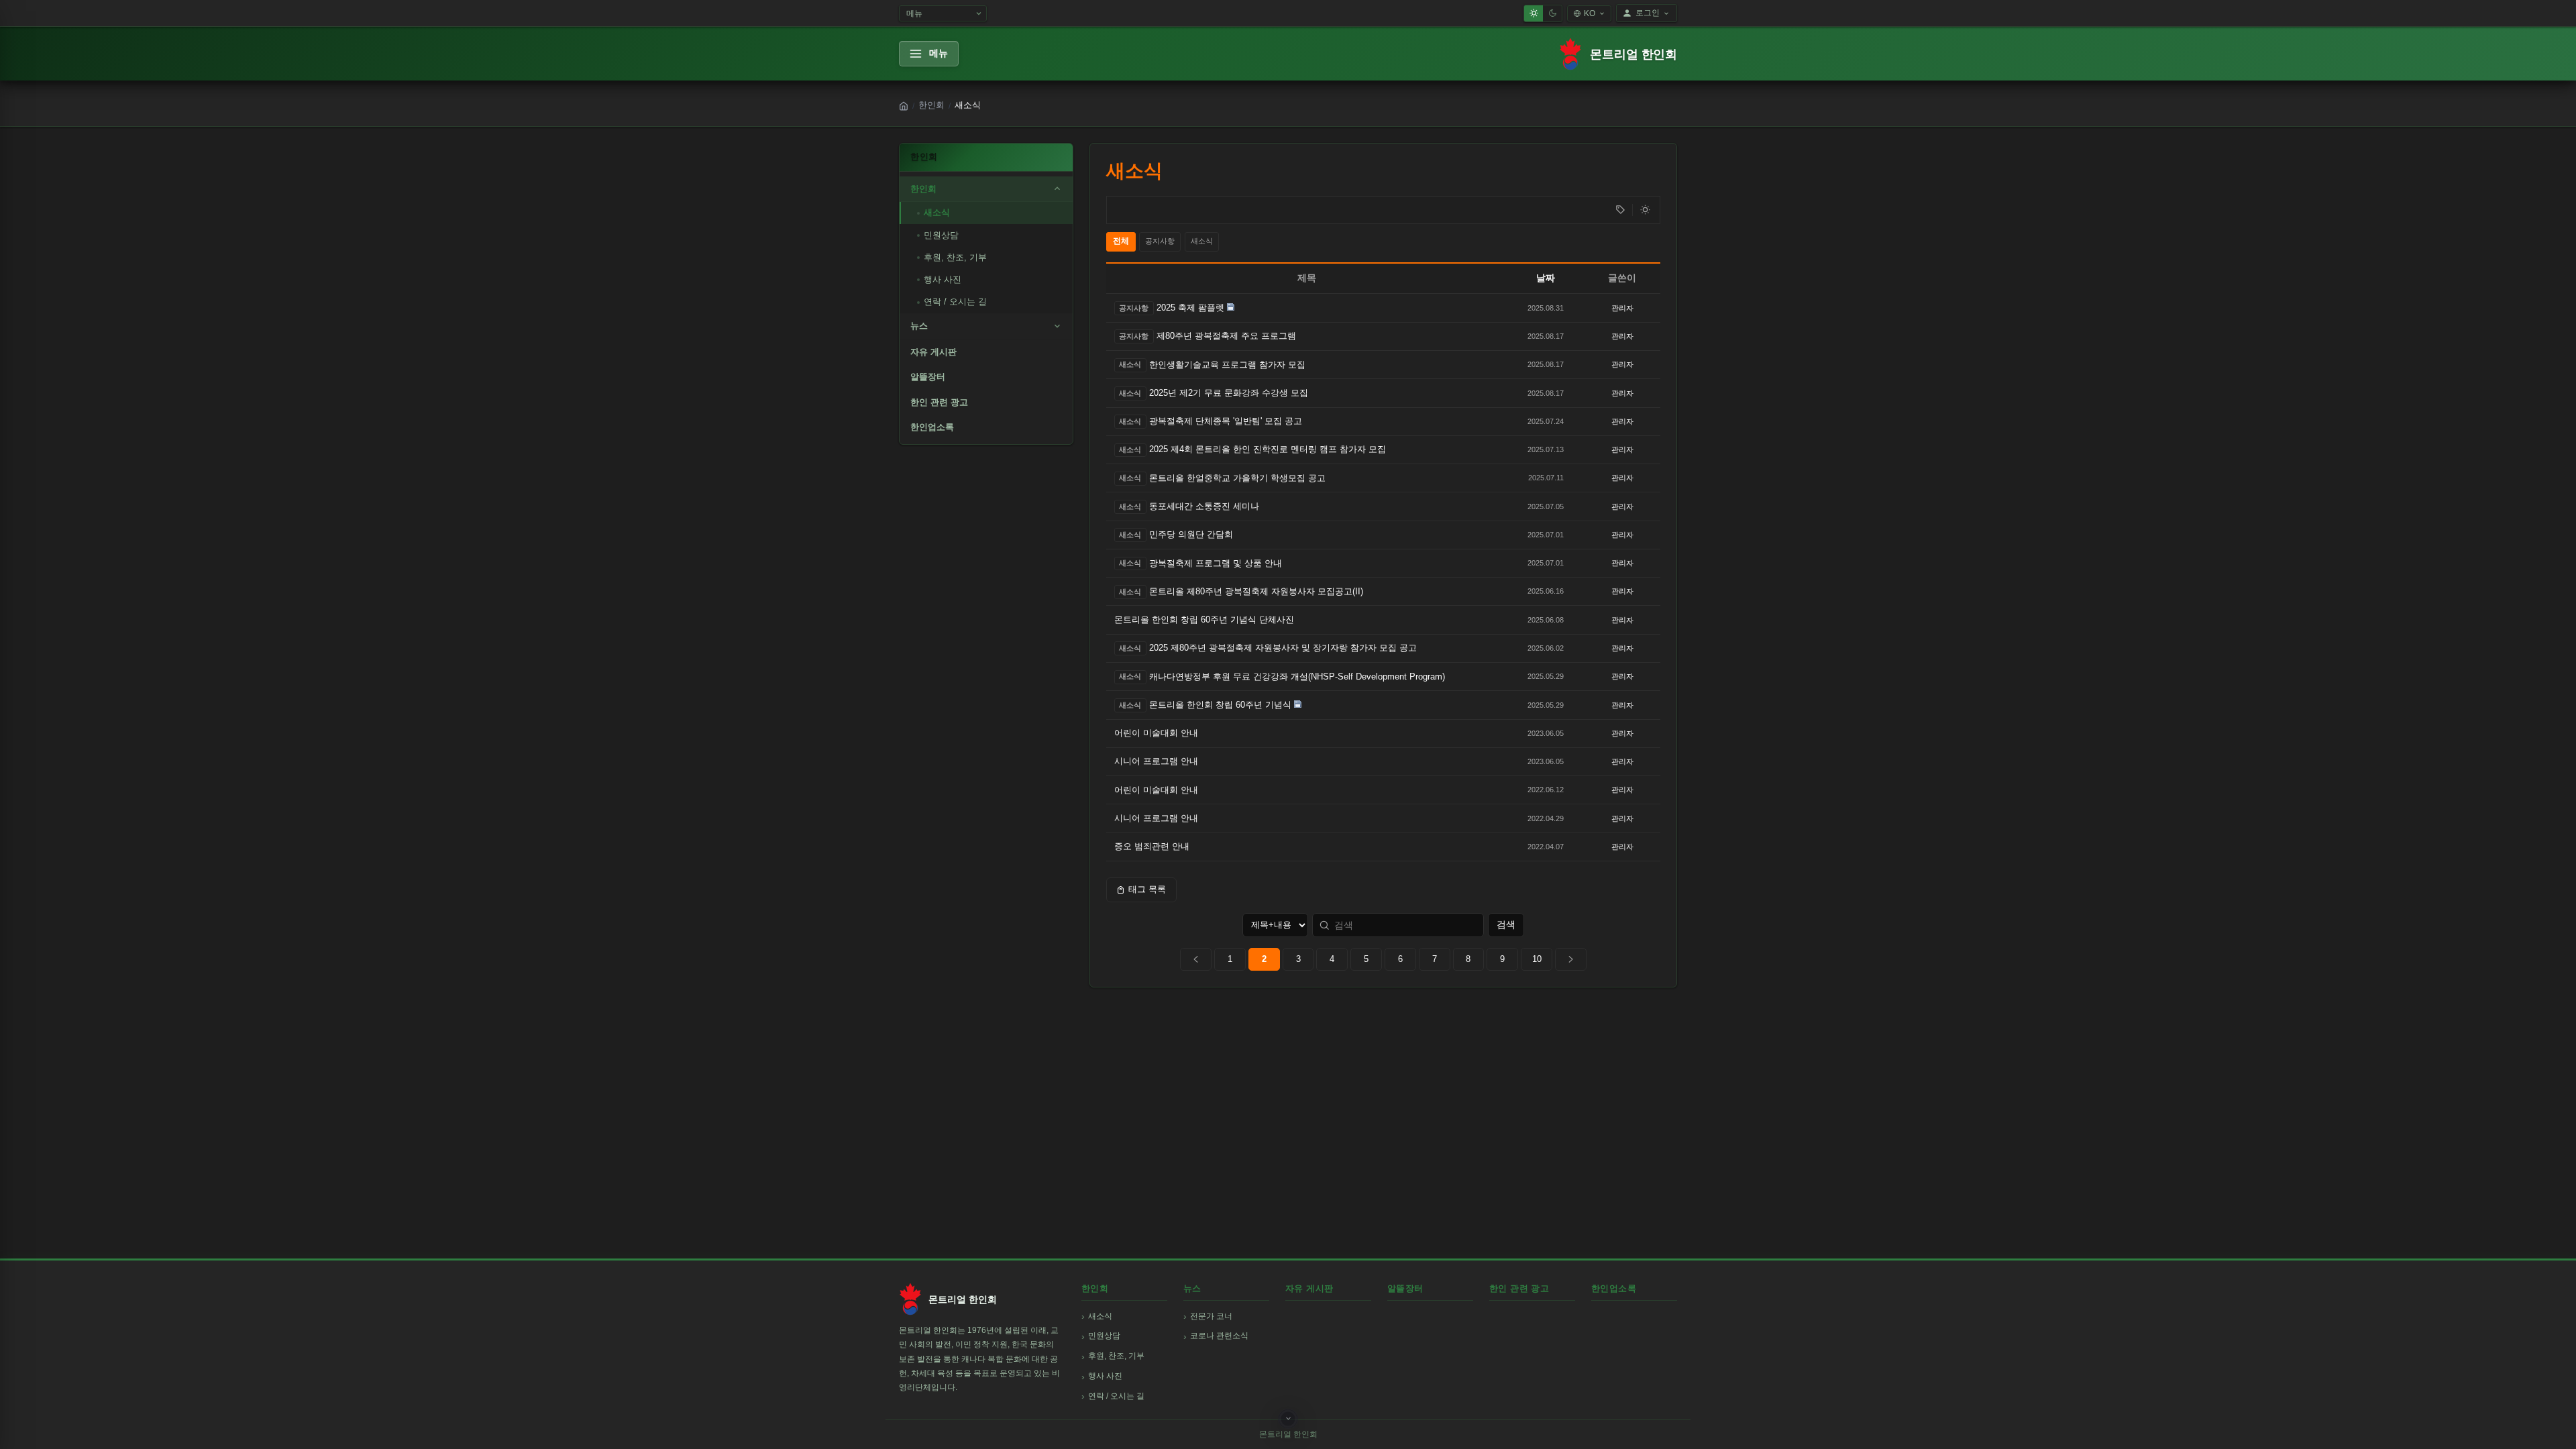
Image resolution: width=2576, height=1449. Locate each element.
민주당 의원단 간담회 (1191, 534)
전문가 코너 (1211, 1316)
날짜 (1546, 278)
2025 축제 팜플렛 (1190, 308)
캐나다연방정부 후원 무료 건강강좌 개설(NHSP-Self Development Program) (1297, 677)
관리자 (1622, 308)
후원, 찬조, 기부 (955, 257)
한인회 (931, 105)
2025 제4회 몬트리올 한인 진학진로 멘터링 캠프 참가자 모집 (1268, 449)
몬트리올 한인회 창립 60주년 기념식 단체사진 (1204, 620)
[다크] (1552, 13)
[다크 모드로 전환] (1645, 210)
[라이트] (1534, 13)
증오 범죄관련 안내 (1152, 846)
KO (1590, 13)
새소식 (937, 212)
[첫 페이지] (1196, 959)
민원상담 (941, 235)
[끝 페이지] (1571, 959)
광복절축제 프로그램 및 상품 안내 (1216, 563)
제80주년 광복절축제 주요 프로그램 (1226, 336)
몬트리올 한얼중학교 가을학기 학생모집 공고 (1237, 478)
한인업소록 (932, 427)
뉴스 (919, 326)
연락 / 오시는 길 (955, 302)
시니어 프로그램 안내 (1156, 761)
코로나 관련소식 (1219, 1336)
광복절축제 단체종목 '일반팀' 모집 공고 (1226, 421)
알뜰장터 (928, 377)
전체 (1121, 241)
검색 (1506, 924)
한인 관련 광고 (939, 402)
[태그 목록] (1620, 210)
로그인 (1648, 13)
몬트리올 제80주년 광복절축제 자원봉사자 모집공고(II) (1256, 591)
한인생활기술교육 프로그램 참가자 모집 (1227, 365)
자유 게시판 (933, 352)
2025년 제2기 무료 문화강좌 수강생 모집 (1229, 393)
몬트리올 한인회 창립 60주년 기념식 (1220, 705)
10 (1537, 959)
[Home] (904, 106)
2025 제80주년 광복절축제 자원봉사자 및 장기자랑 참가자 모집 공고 (1283, 648)
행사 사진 (943, 279)
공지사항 (1160, 241)
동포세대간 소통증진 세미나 (1204, 506)
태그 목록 (1147, 889)
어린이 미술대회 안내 (1156, 733)
